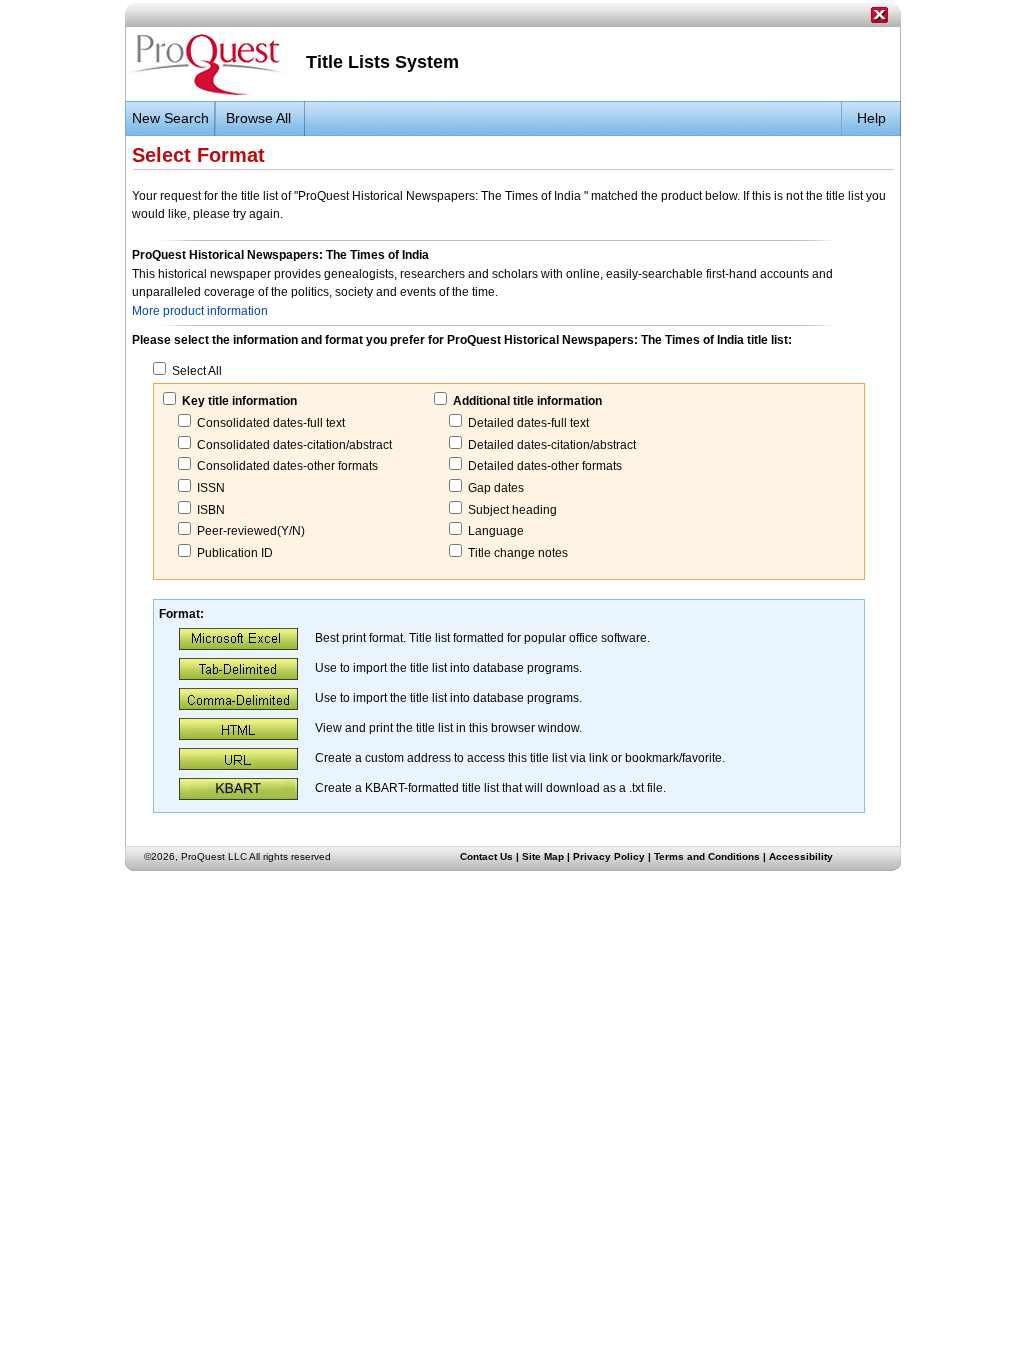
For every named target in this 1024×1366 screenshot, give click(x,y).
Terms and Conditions (707, 856)
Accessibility (801, 856)
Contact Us (486, 856)
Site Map (543, 856)
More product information (200, 311)
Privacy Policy (609, 856)
